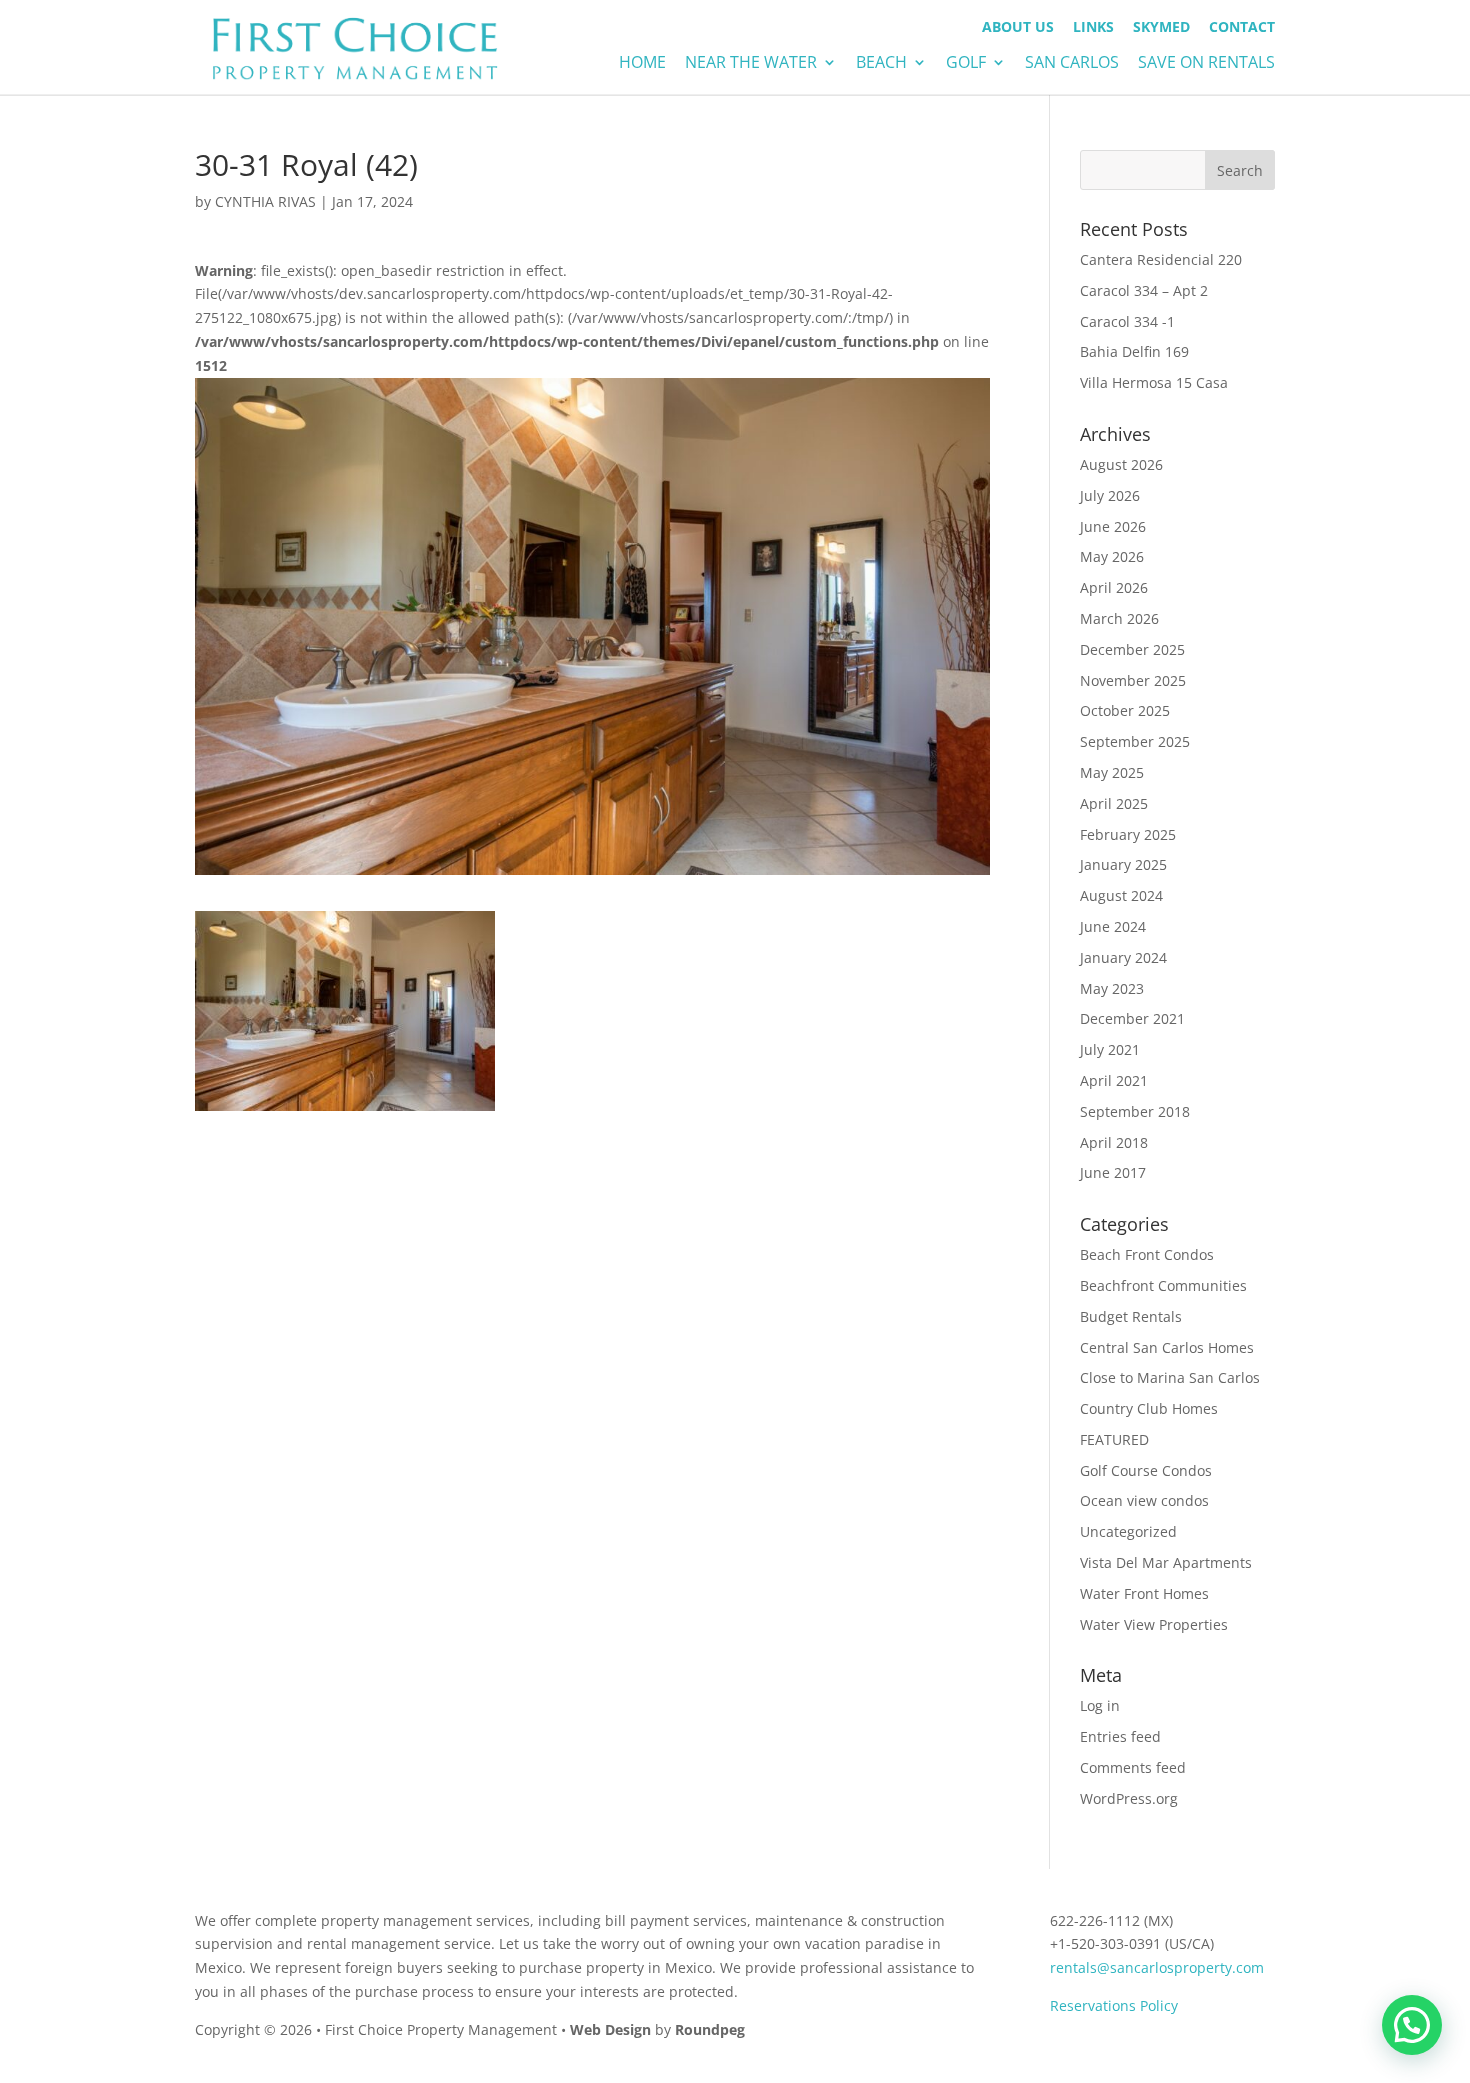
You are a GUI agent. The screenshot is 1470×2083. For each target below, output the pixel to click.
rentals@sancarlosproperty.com (1157, 1967)
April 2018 (1114, 1142)
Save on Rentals (1206, 64)
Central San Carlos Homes (1167, 1347)
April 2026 (1114, 587)
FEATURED (1114, 1439)
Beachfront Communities (1163, 1285)
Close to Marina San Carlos (1170, 1377)
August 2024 (1121, 895)
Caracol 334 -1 (1127, 321)
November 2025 (1133, 680)
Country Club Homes (1149, 1408)
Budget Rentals (1131, 1316)
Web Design (610, 2029)
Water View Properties (1154, 1624)
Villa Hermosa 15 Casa (1154, 382)
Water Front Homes (1144, 1593)
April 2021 (1114, 1080)
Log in (1100, 1705)
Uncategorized (1128, 1531)
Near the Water (751, 64)
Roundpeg (710, 2029)
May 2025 (1112, 772)
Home (642, 64)
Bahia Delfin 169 (1134, 351)
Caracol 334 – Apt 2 (1144, 290)
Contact (1242, 28)
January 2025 (1123, 864)
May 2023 (1112, 988)
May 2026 (1112, 556)
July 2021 (1110, 1049)
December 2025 (1132, 649)
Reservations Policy (1114, 2005)
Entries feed (1120, 1736)
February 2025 (1128, 834)
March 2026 (1119, 618)
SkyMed (1161, 28)
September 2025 (1135, 741)
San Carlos (1072, 64)
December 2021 (1132, 1018)
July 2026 (1110, 495)
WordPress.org (1129, 1798)
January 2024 (1123, 957)
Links (1093, 28)
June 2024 (1113, 926)
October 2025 (1125, 710)
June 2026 (1113, 526)
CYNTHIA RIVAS (265, 201)
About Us (1018, 28)
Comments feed (1133, 1767)
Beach (881, 64)
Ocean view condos (1144, 1500)
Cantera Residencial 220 (1161, 259)
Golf (966, 64)
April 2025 (1114, 803)
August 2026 (1121, 464)
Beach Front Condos (1147, 1254)
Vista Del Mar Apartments (1166, 1562)
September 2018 (1135, 1111)
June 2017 (1113, 1172)
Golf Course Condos (1146, 1470)
